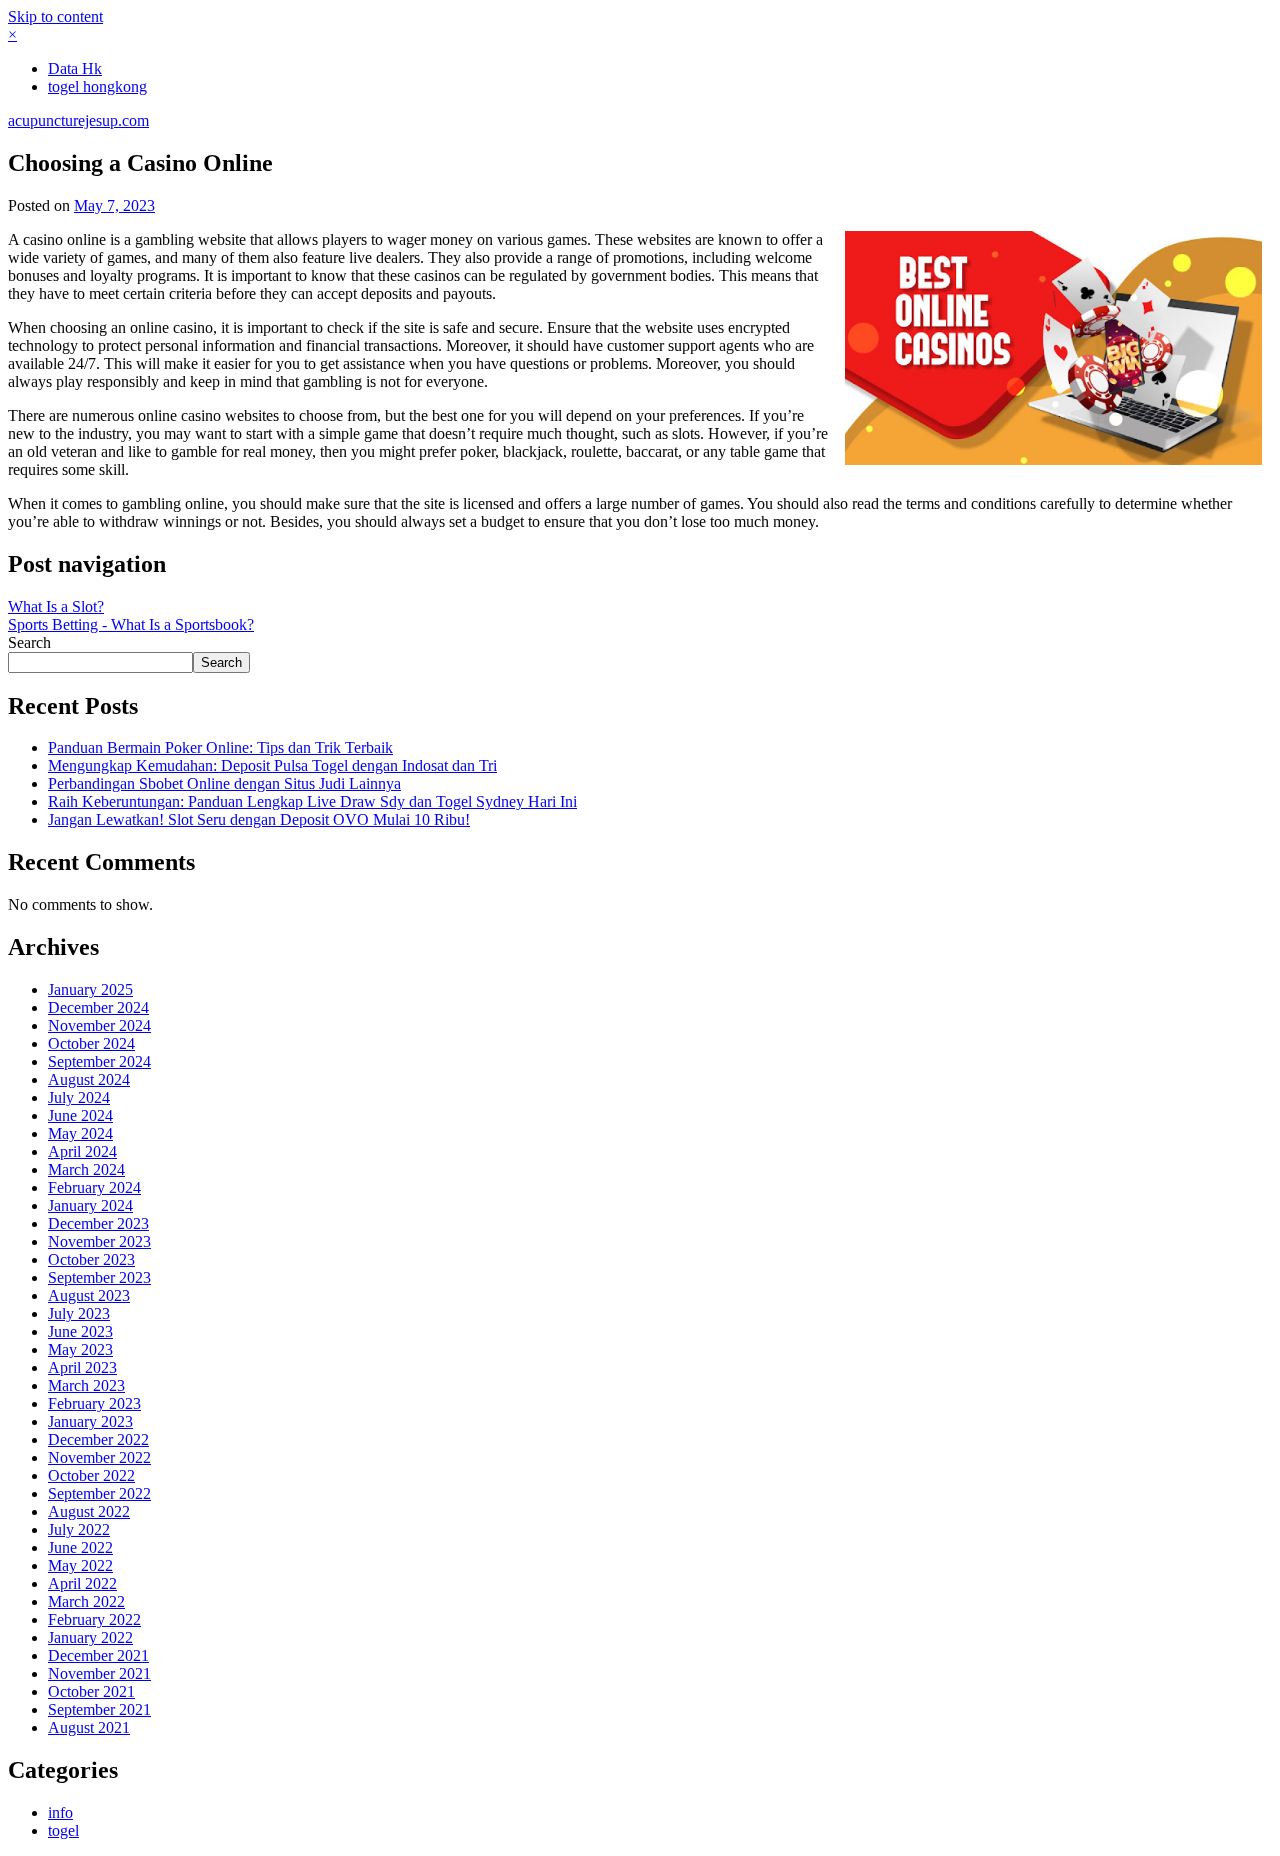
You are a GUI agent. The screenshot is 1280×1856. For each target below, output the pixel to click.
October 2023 (91, 1259)
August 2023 (89, 1295)
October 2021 (91, 1691)
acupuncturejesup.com (78, 120)
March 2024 (86, 1169)
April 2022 (82, 1583)
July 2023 (79, 1313)
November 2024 (99, 1025)
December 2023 (98, 1223)
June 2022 (80, 1547)
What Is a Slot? (56, 606)
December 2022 (98, 1439)
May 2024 (80, 1133)
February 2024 (94, 1187)
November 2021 (99, 1673)
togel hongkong (97, 86)
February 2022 (94, 1619)
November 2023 (99, 1241)
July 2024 (79, 1097)
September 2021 (99, 1709)
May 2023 (80, 1349)
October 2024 (91, 1043)
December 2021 (98, 1655)
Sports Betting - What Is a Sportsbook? (131, 624)
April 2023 (82, 1367)
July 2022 (79, 1529)
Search (29, 642)
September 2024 (99, 1061)
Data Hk (75, 68)
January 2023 (90, 1421)
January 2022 (90, 1637)
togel (63, 1830)
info (60, 1812)
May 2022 (80, 1565)
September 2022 (99, 1493)
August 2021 (89, 1727)
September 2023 (99, 1277)
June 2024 (80, 1115)
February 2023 (94, 1403)
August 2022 (89, 1511)
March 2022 (86, 1601)
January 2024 (90, 1205)
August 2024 (89, 1079)
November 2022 (99, 1457)
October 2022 (91, 1475)
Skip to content (55, 16)
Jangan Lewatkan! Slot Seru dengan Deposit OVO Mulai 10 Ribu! (259, 819)
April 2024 (82, 1151)
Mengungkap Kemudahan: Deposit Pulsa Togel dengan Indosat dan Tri (272, 765)
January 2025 (90, 989)
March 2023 (86, 1385)
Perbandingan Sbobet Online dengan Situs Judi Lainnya (224, 783)
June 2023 (80, 1331)
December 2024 (98, 1007)
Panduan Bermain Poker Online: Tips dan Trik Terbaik (220, 747)
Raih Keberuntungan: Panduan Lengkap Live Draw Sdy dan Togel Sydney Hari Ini (312, 801)
